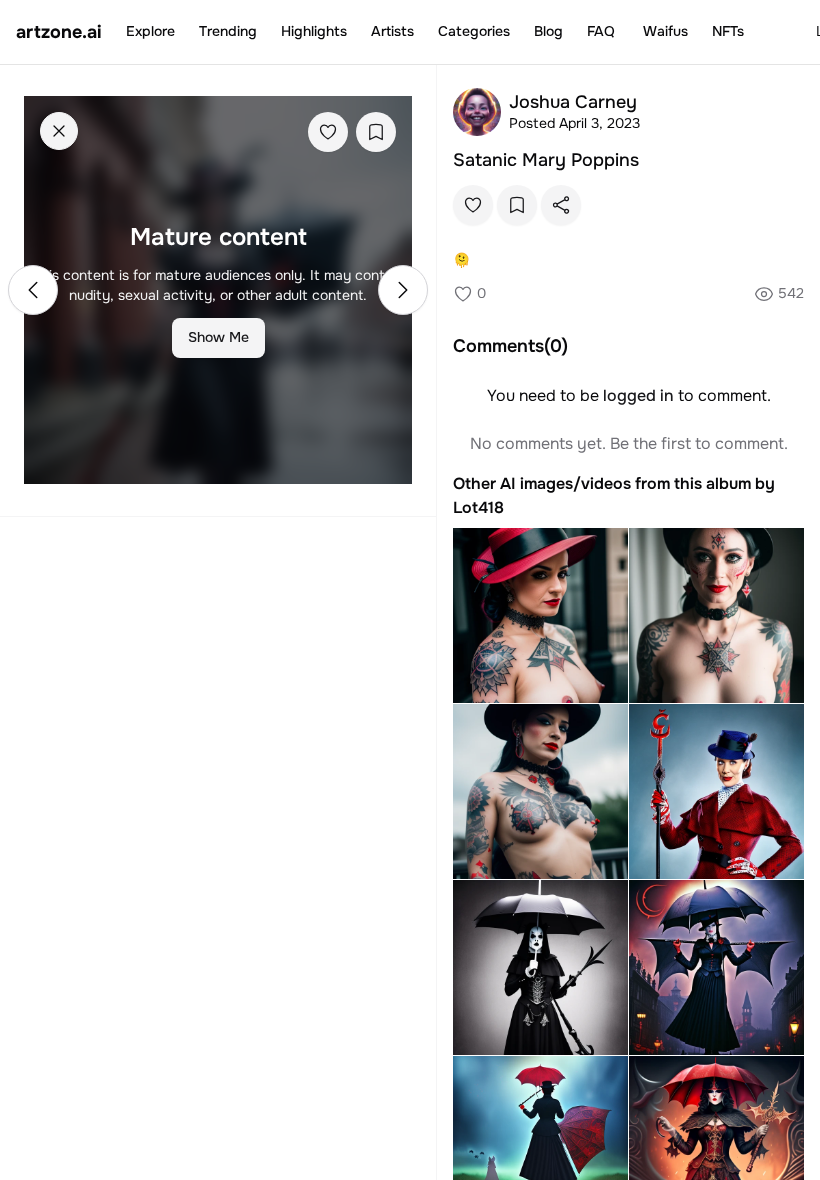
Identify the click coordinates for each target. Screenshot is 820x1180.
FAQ (601, 31)
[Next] (403, 290)
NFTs (728, 31)
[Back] (59, 131)
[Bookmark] (376, 132)
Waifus (665, 31)
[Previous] (33, 290)
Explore (150, 31)
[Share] (561, 205)
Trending (228, 31)
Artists (392, 31)
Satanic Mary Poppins (546, 160)
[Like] (328, 132)
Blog (548, 31)
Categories (474, 31)
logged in (638, 395)
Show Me (218, 337)
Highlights (314, 31)
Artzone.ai (59, 32)
